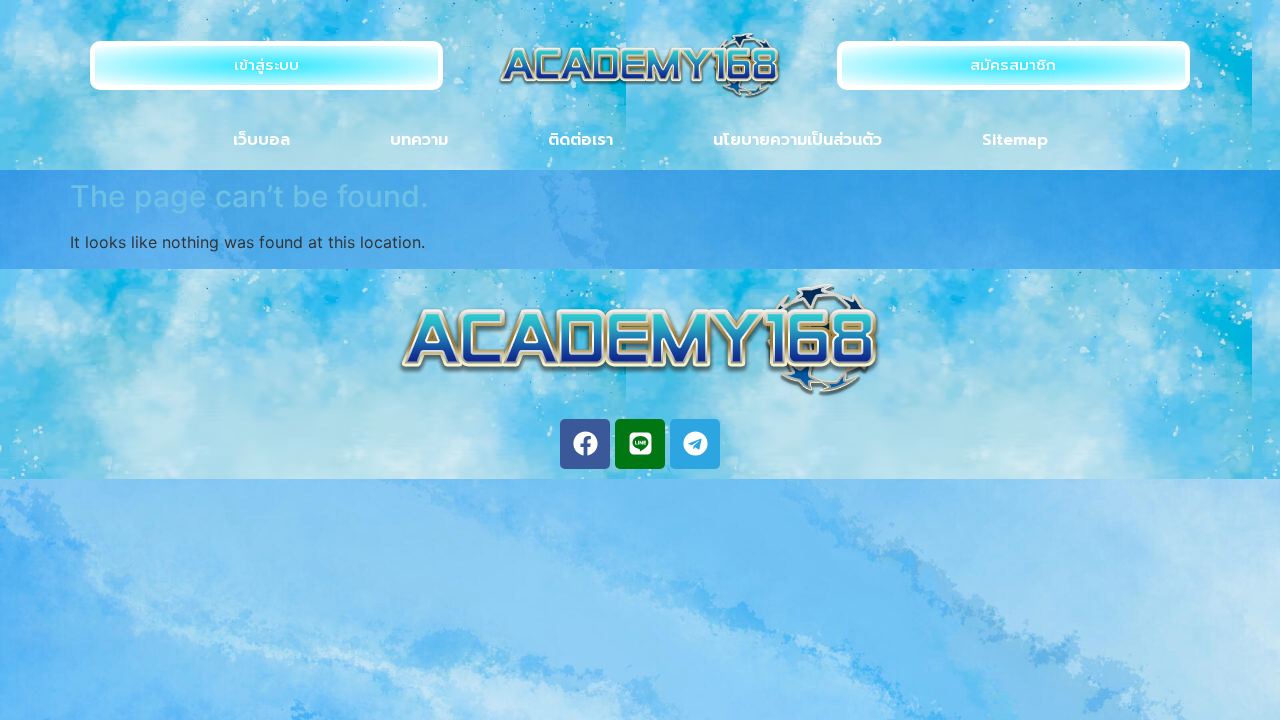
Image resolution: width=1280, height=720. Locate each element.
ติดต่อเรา (580, 140)
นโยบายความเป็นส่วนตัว (797, 140)
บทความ (419, 140)
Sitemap (1015, 140)
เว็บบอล (261, 140)
